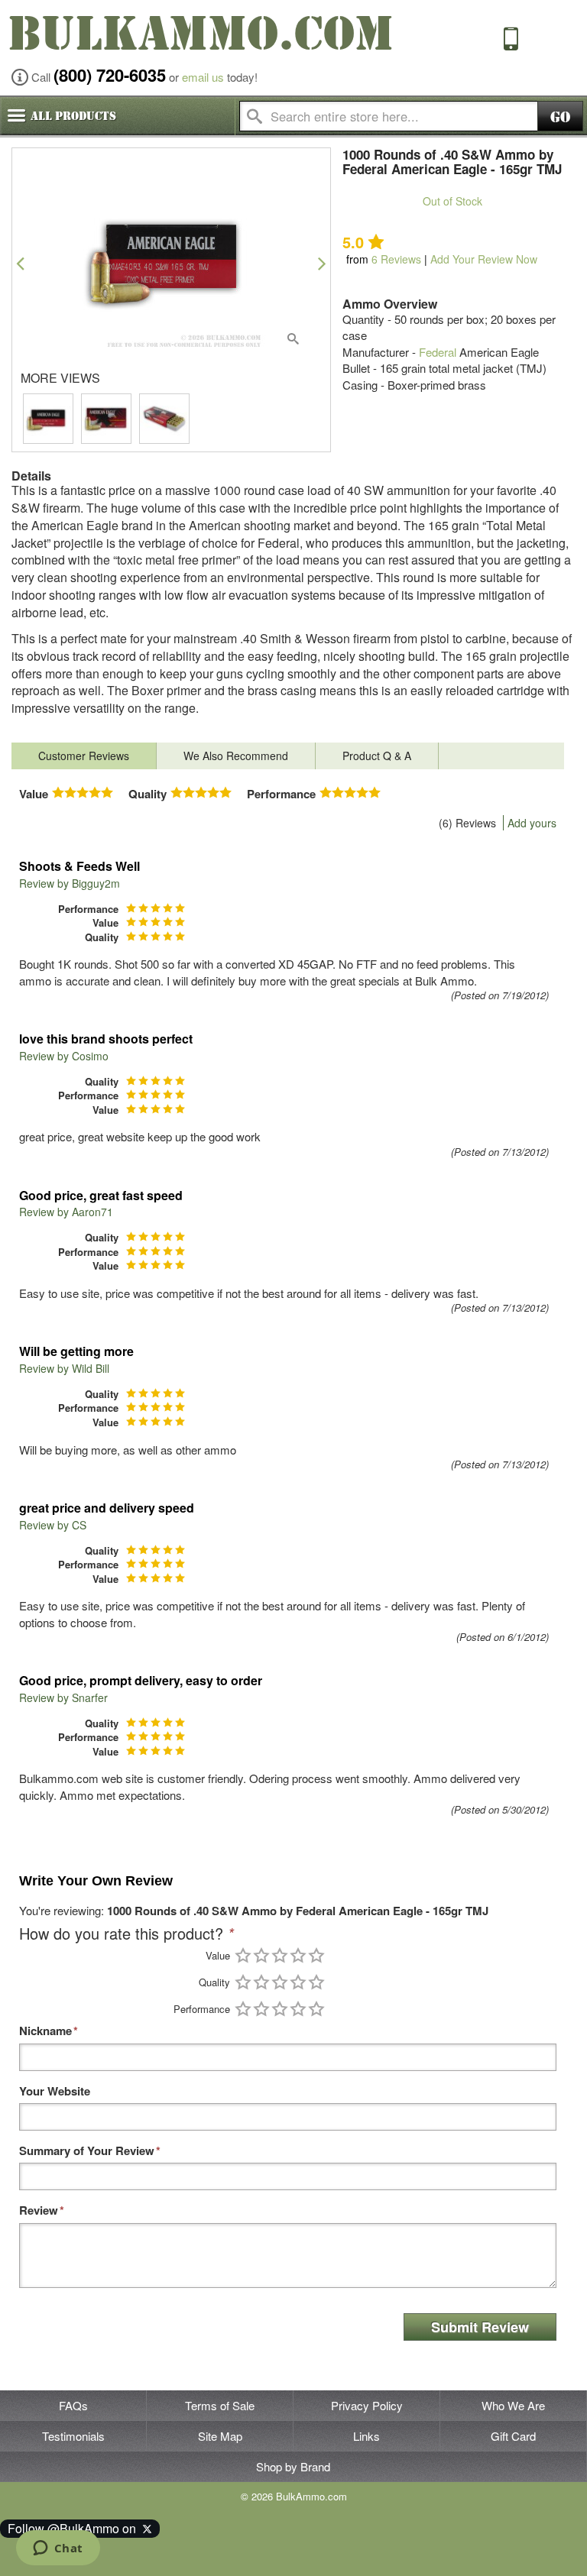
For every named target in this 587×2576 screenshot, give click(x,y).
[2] (261, 1955)
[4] (298, 1955)
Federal (438, 352)
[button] (20, 263)
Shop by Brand (293, 2466)
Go (560, 117)
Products (73, 116)
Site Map (220, 2436)
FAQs (73, 2405)
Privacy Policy (367, 2405)
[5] (316, 1955)
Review (39, 2210)
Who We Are (513, 2405)
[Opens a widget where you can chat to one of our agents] (58, 2549)
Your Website (55, 2091)
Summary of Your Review (87, 2151)
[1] (243, 1955)
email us (203, 77)
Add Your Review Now (484, 259)
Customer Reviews (84, 756)
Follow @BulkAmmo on (75, 2528)
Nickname (45, 2031)
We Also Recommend (236, 756)
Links (366, 2436)
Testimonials (73, 2436)
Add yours (532, 823)
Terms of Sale (220, 2405)
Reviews (396, 259)
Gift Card (513, 2436)
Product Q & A (377, 756)
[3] (280, 1955)
